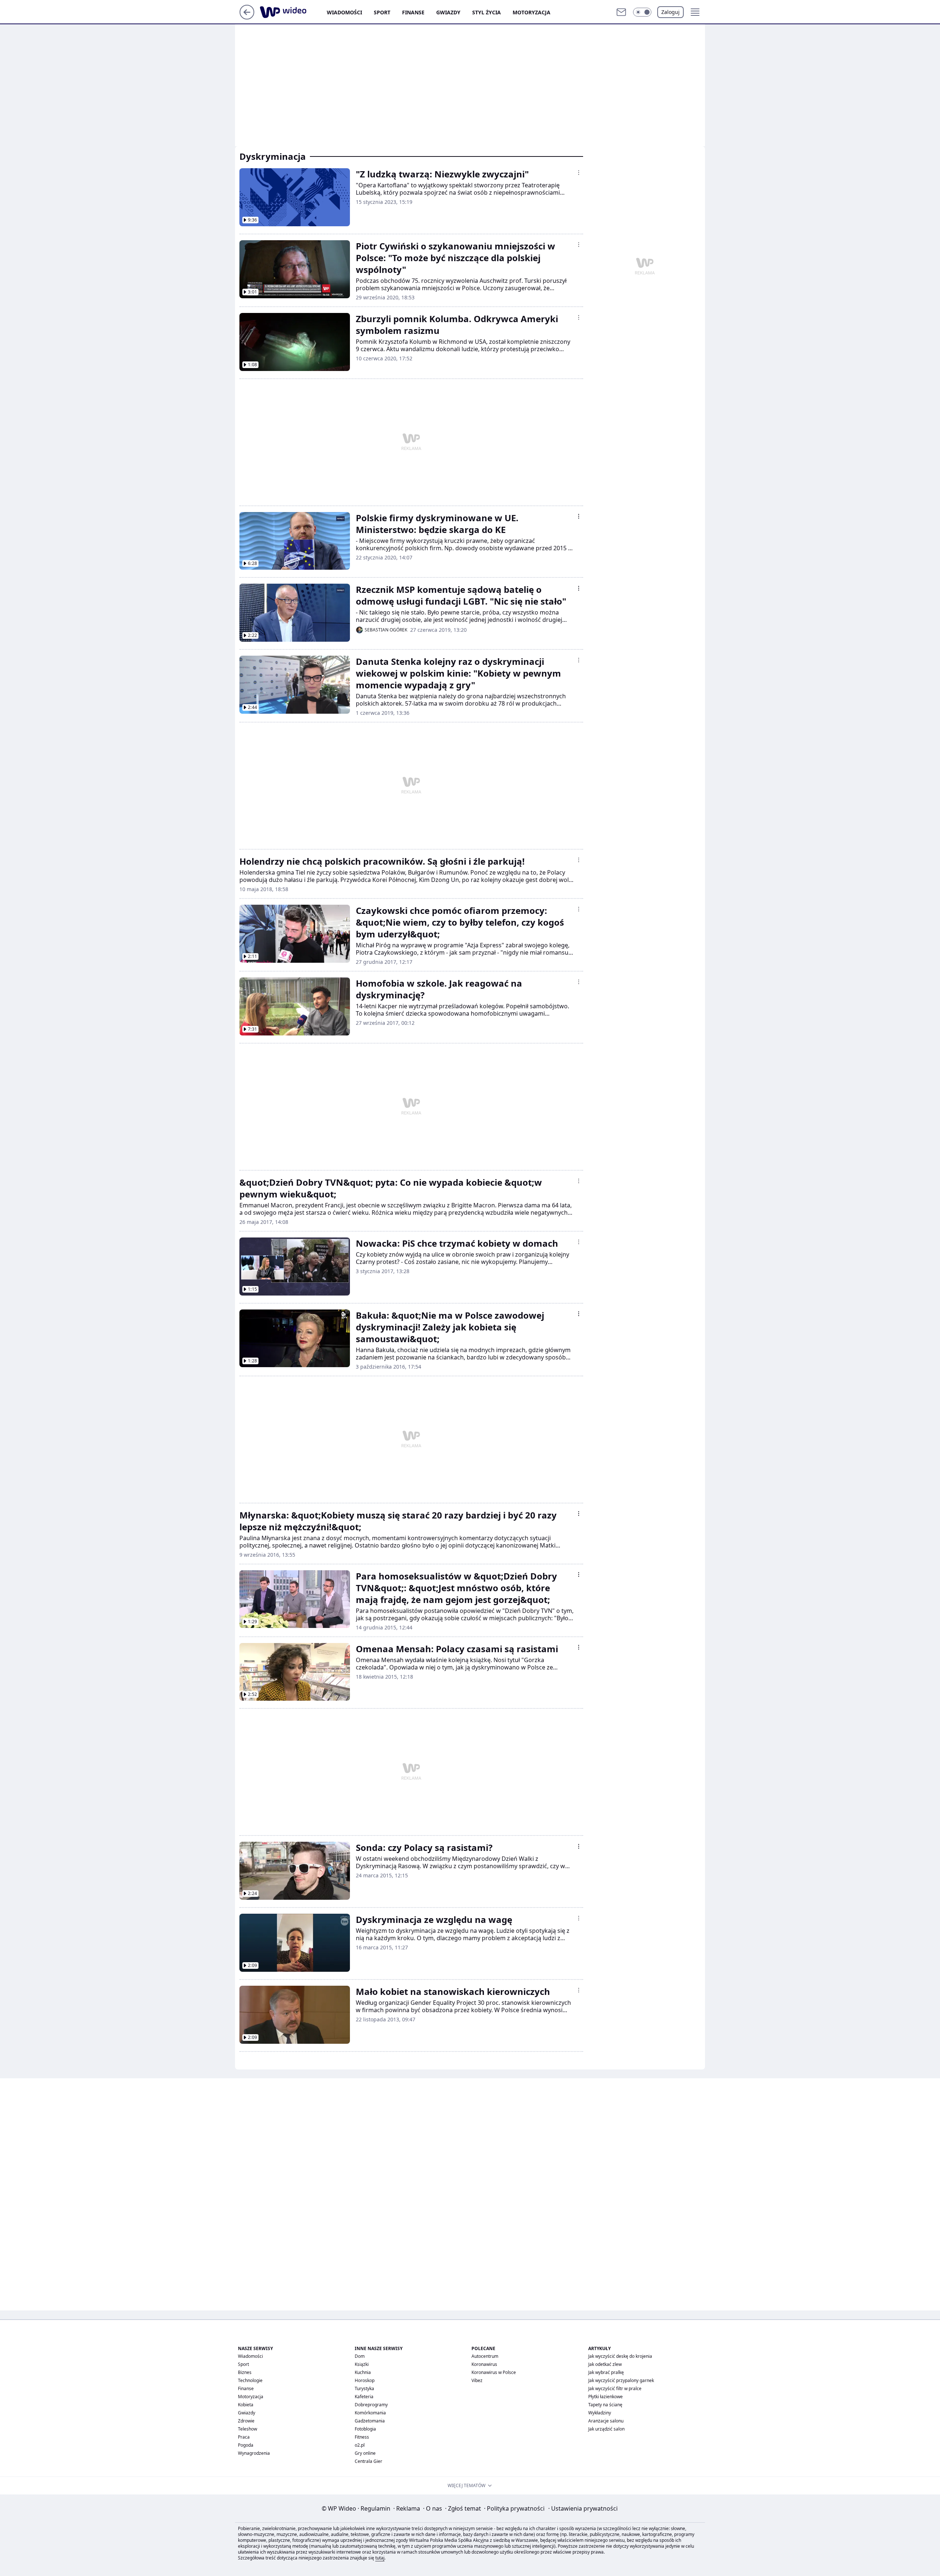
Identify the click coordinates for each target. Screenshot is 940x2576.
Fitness (362, 2437)
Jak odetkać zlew (605, 2364)
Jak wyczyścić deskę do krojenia (620, 2356)
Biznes (245, 2372)
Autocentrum (485, 2356)
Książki (362, 2364)
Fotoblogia (365, 2429)
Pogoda (246, 2445)
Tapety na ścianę (605, 2405)
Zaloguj (670, 12)
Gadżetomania (370, 2421)
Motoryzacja (532, 12)
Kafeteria (364, 2397)
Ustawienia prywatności (583, 2508)
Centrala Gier (368, 2461)
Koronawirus (484, 2364)
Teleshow (247, 2429)
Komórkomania (370, 2413)
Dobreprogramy (371, 2405)
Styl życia (487, 12)
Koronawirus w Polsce (494, 2372)
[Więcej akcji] (579, 173)
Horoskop (365, 2380)
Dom (360, 2356)
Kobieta (246, 2405)
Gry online (365, 2453)
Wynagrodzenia (254, 2453)
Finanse (413, 12)
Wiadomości (344, 12)
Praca (244, 2437)
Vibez (477, 2380)
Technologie (250, 2380)
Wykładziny (600, 2413)
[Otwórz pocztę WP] (621, 12)
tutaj (380, 2558)
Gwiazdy (448, 12)
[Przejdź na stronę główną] (247, 17)
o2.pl (360, 2445)
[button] (642, 12)
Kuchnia (363, 2372)
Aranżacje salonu (606, 2421)
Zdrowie (246, 2421)
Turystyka (364, 2388)
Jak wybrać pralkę (606, 2372)
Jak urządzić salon (606, 2429)
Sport (382, 12)
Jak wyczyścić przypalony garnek (621, 2380)
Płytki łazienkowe (605, 2397)
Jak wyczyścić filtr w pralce (615, 2388)
